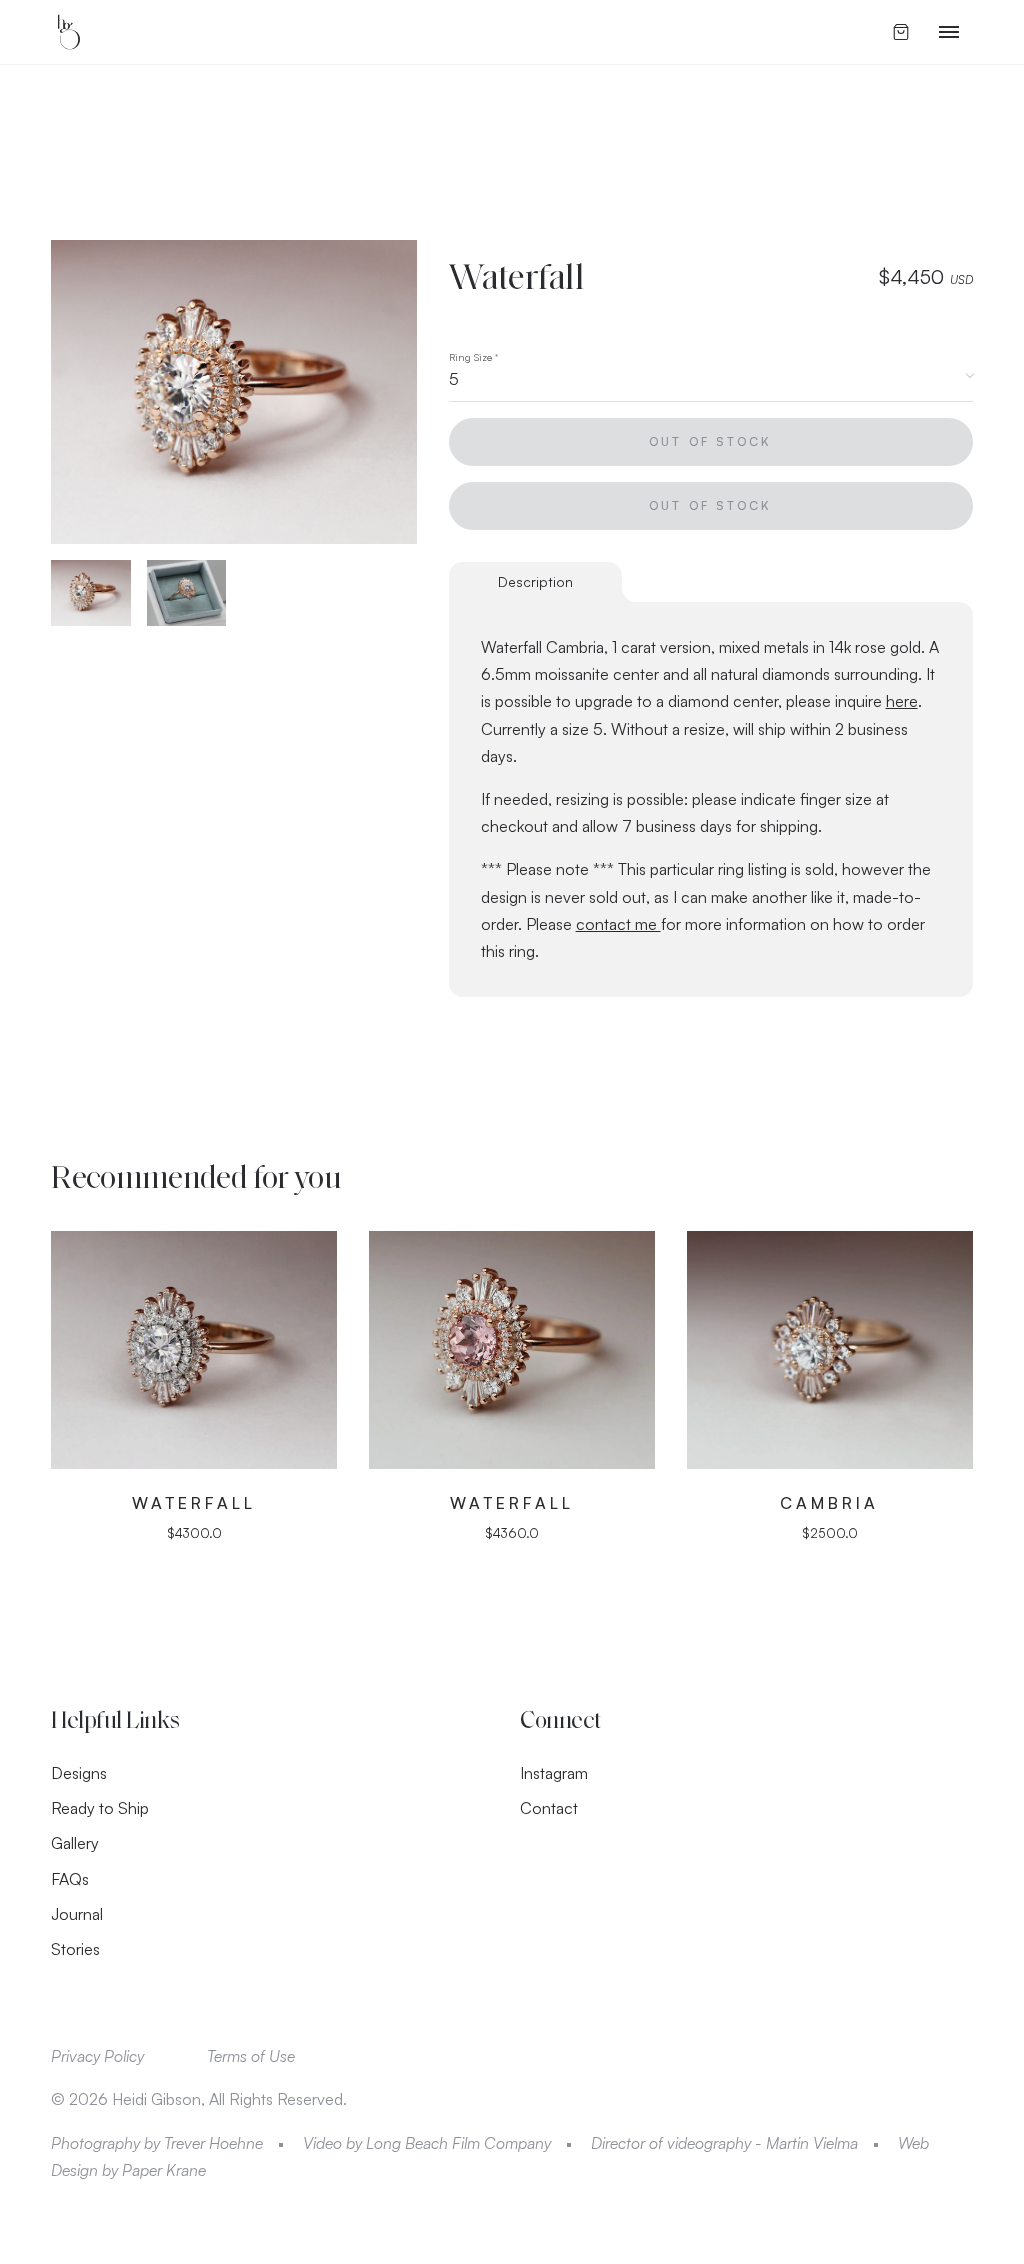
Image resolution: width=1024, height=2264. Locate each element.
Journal (77, 1914)
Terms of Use (251, 2056)
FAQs (70, 1879)
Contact (549, 1808)
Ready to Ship (100, 1808)
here (902, 701)
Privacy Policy (97, 2056)
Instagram (554, 1773)
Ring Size (473, 357)
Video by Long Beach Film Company (427, 2143)
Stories (75, 1949)
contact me (618, 924)
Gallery (75, 1843)
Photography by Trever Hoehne (157, 2143)
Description (535, 581)
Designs (79, 1773)
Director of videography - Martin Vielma (724, 2143)
